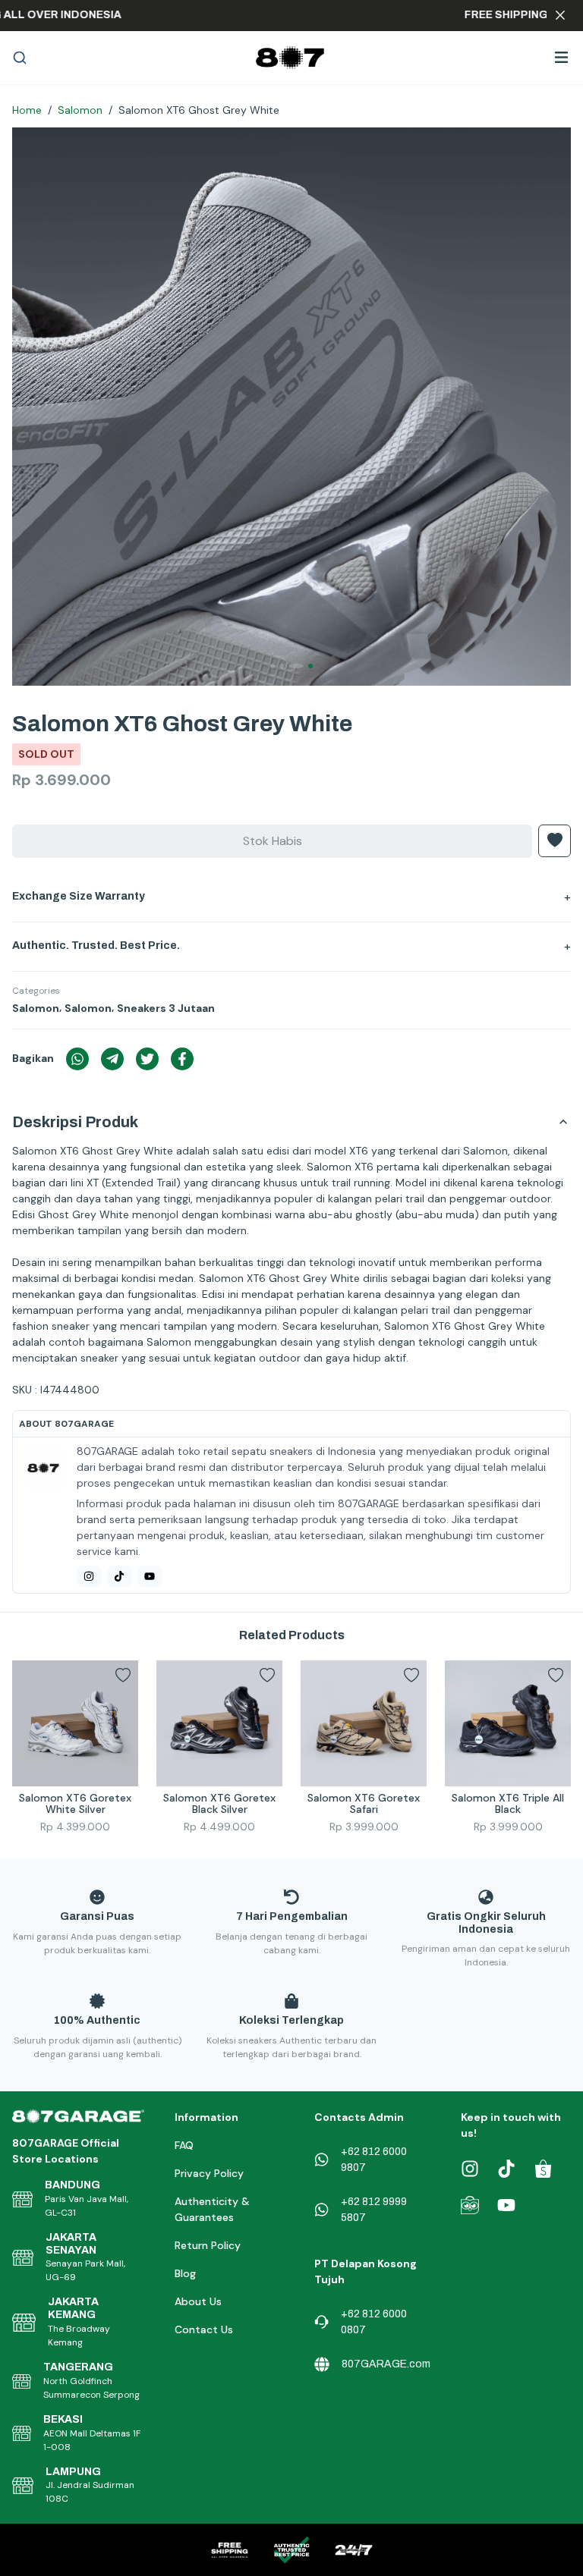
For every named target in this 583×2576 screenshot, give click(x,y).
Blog (185, 2273)
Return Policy (208, 2245)
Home (27, 110)
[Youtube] (150, 1576)
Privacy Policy (209, 2173)
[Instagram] (89, 1576)
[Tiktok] (119, 1576)
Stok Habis (273, 841)
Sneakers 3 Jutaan (166, 1008)
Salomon (80, 110)
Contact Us (204, 2329)
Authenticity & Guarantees (212, 2209)
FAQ (184, 2145)
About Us (198, 2301)
